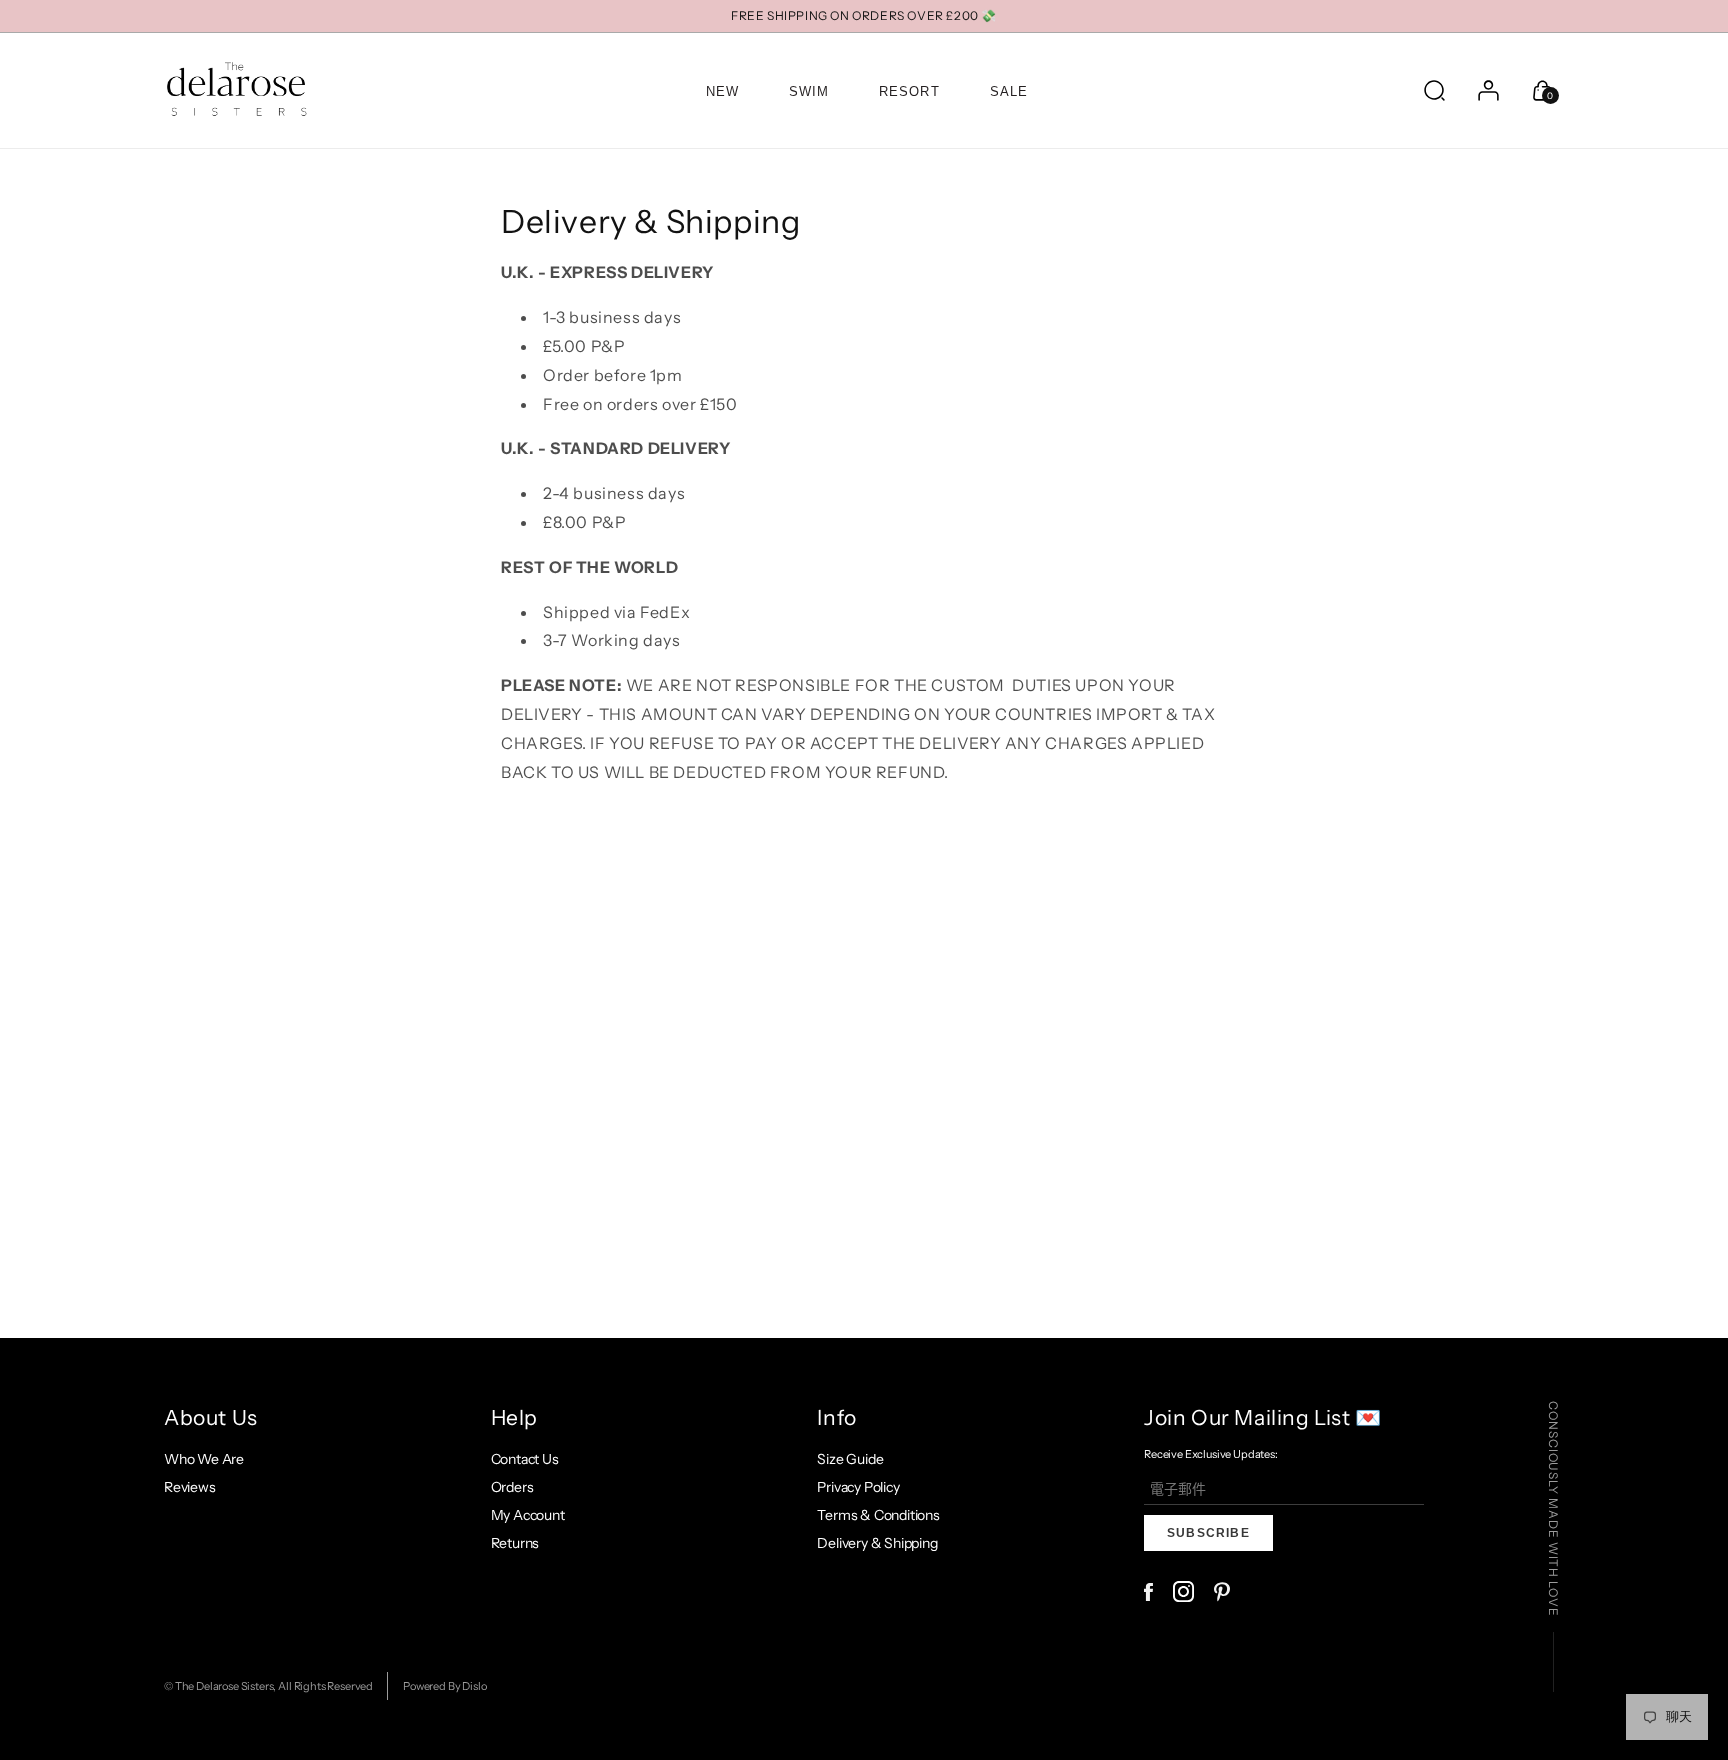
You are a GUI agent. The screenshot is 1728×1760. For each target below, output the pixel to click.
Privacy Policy (858, 1487)
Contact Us (525, 1459)
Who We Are (204, 1459)
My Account (528, 1515)
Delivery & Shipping (877, 1543)
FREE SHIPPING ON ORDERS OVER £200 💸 (864, 15)
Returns (515, 1543)
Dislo (474, 1686)
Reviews (190, 1487)
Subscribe (1208, 1533)
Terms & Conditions (878, 1515)
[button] (1434, 90)
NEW (722, 91)
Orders (512, 1487)
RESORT (909, 91)
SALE (1009, 91)
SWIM (809, 91)
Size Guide (850, 1459)
